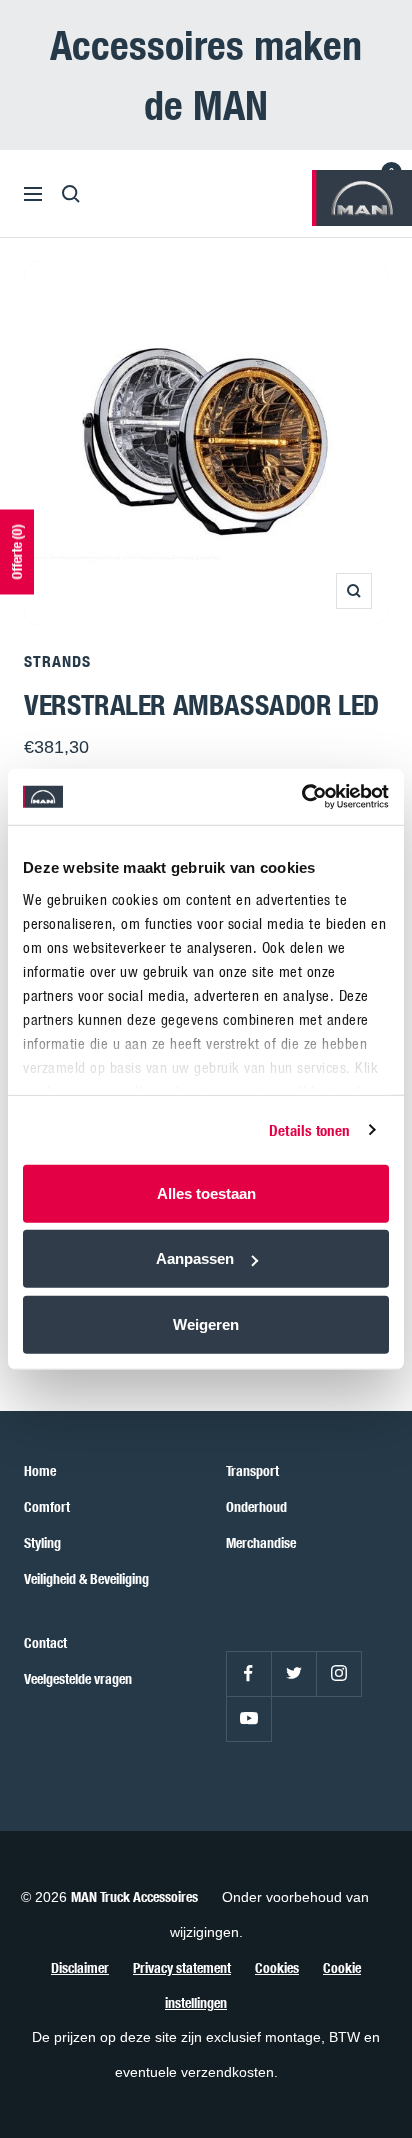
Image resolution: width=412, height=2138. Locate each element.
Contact (45, 1642)
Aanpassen (195, 1258)
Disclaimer (80, 1967)
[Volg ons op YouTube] (248, 1718)
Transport (252, 1470)
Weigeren (206, 1323)
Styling (42, 1542)
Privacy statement (182, 1967)
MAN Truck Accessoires (134, 1896)
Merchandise (261, 1542)
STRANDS (57, 661)
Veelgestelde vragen (78, 1678)
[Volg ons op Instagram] (338, 1673)
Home (40, 1470)
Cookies (277, 1967)
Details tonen (309, 1130)
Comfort (47, 1506)
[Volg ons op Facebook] (248, 1673)
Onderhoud (256, 1506)
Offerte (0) (16, 551)
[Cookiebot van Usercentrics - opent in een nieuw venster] (301, 797)
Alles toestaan (206, 1192)
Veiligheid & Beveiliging (86, 1578)
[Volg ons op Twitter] (293, 1673)
